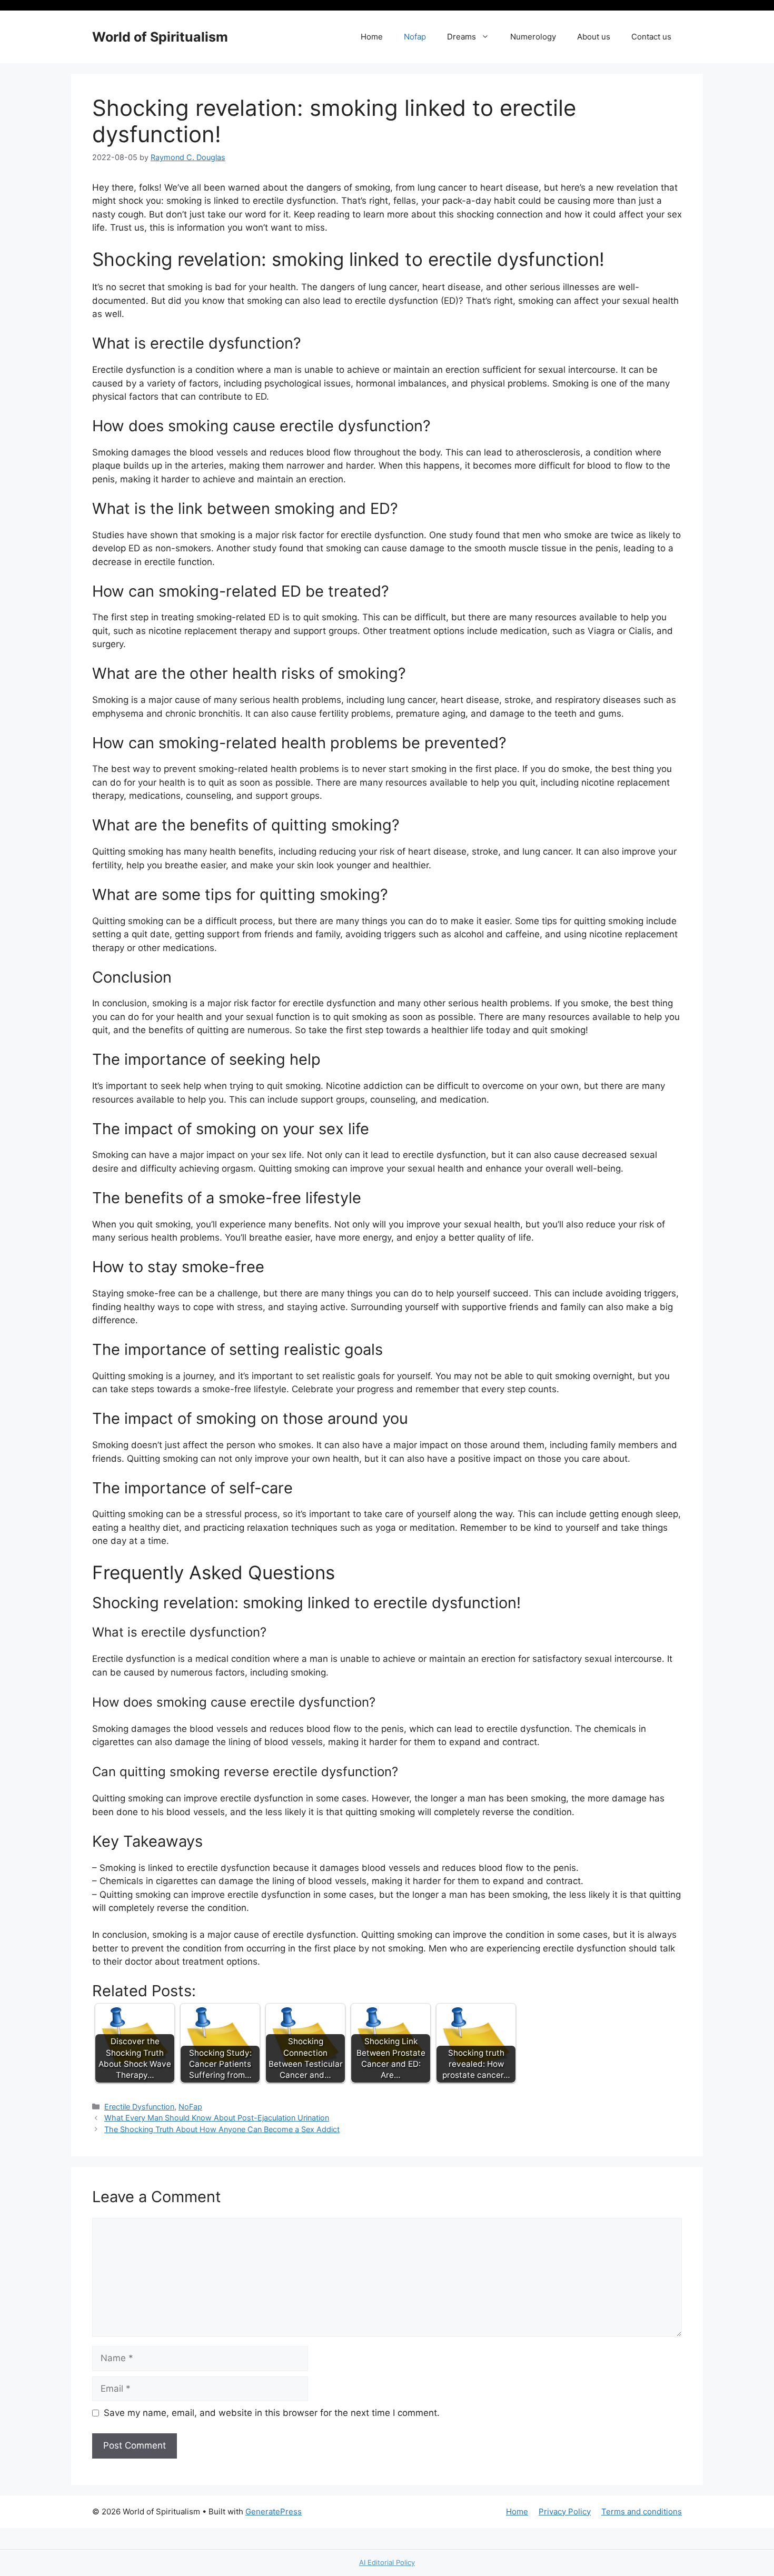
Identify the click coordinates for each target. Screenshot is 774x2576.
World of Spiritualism (160, 37)
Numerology (533, 37)
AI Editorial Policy (387, 2562)
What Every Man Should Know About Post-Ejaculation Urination (217, 2118)
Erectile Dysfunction (139, 2107)
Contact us (651, 37)
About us (594, 37)
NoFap (190, 2107)
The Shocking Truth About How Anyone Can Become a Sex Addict (222, 2129)
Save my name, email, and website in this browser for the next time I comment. (272, 2413)
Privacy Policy (565, 2511)
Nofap (415, 37)
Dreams (462, 37)
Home (372, 37)
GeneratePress (274, 2511)
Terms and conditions (642, 2511)
